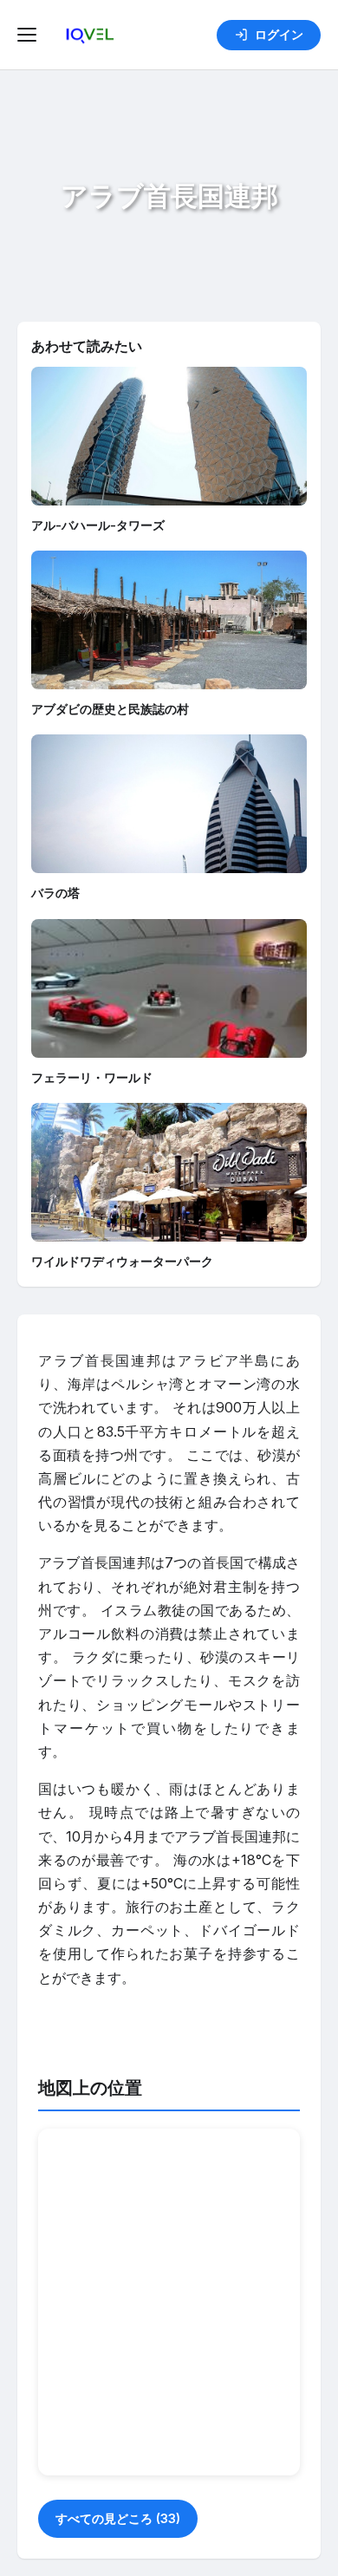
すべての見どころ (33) (118, 2518)
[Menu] (29, 35)
